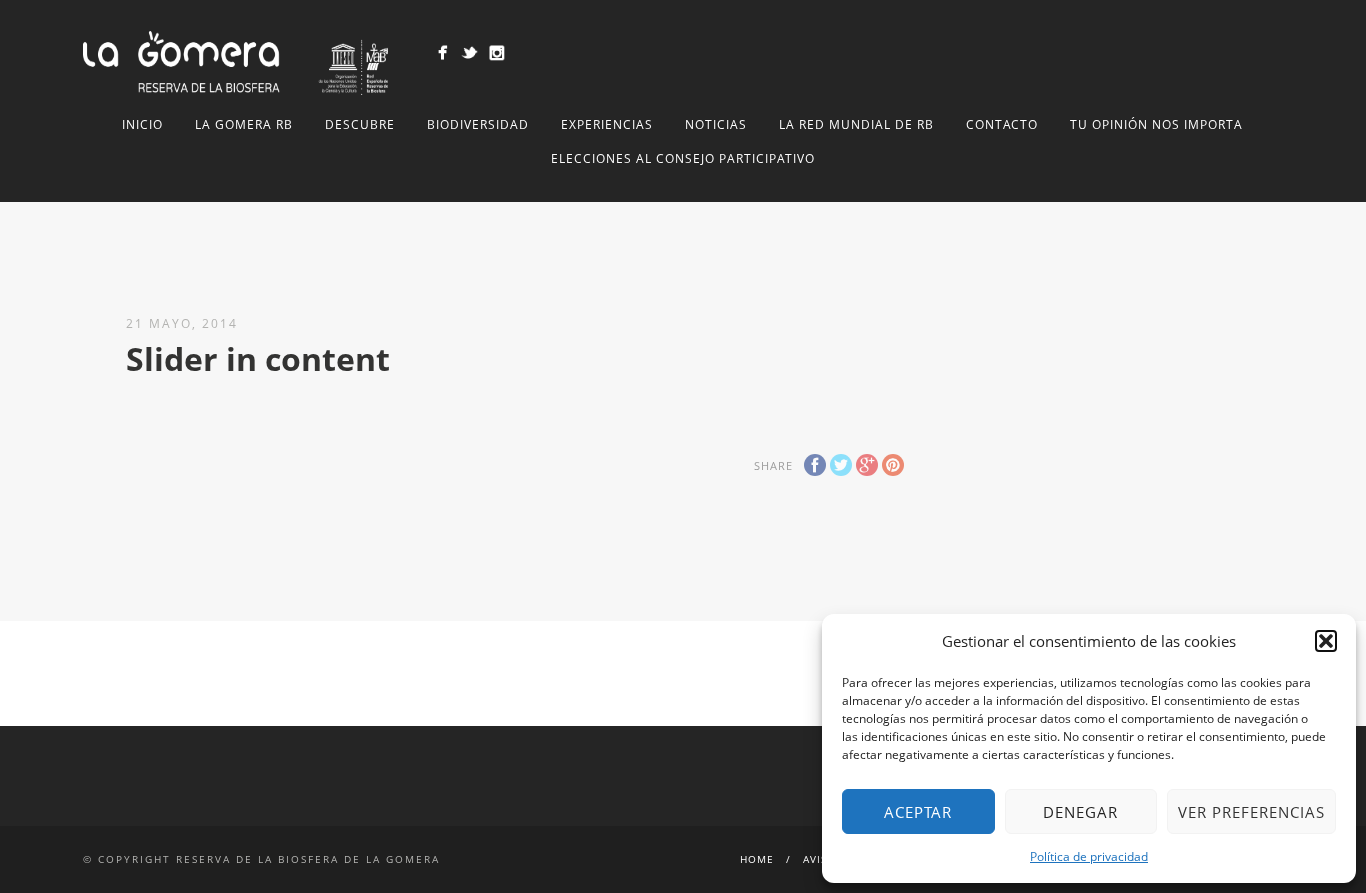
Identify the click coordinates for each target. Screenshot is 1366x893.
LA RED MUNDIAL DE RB (856, 124)
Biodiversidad (478, 124)
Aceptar (918, 812)
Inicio (142, 124)
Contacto (1002, 124)
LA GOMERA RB (244, 124)
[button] (1326, 641)
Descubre (360, 124)
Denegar (1080, 812)
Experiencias (607, 124)
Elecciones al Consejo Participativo (683, 158)
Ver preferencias (1251, 812)
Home (757, 859)
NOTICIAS (716, 124)
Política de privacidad (1089, 856)
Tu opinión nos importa (1156, 124)
